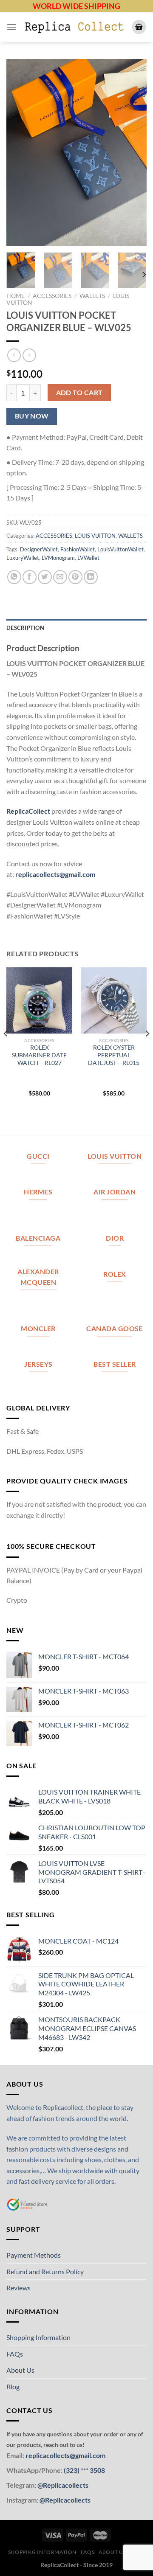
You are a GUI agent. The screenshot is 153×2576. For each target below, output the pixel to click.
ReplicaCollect (28, 811)
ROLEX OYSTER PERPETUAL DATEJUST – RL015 (114, 1055)
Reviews (18, 2288)
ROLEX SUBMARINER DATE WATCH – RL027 (39, 1055)
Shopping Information (38, 2337)
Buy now (32, 416)
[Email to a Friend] (60, 577)
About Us (20, 2370)
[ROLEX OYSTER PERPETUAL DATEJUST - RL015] (114, 1000)
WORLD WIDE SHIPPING (76, 6)
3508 (97, 2470)
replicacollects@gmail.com (55, 874)
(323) (72, 2470)
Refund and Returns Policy (45, 2271)
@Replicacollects (63, 2485)
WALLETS (92, 296)
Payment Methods (34, 2255)
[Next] (133, 152)
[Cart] (139, 27)
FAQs (15, 2354)
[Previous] (20, 152)
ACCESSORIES (52, 296)
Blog (13, 2386)
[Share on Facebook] (30, 577)
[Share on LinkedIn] (91, 577)
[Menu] (11, 27)
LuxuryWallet (23, 558)
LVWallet (88, 558)
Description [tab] (25, 628)
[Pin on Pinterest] (75, 577)
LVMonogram (58, 558)
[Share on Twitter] (45, 577)
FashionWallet (78, 549)
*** (85, 2470)
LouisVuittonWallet (120, 549)
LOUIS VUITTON (95, 536)
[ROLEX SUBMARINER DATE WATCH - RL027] (39, 1000)
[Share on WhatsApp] (14, 577)
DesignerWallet (39, 549)
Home (16, 296)
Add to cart (79, 393)
